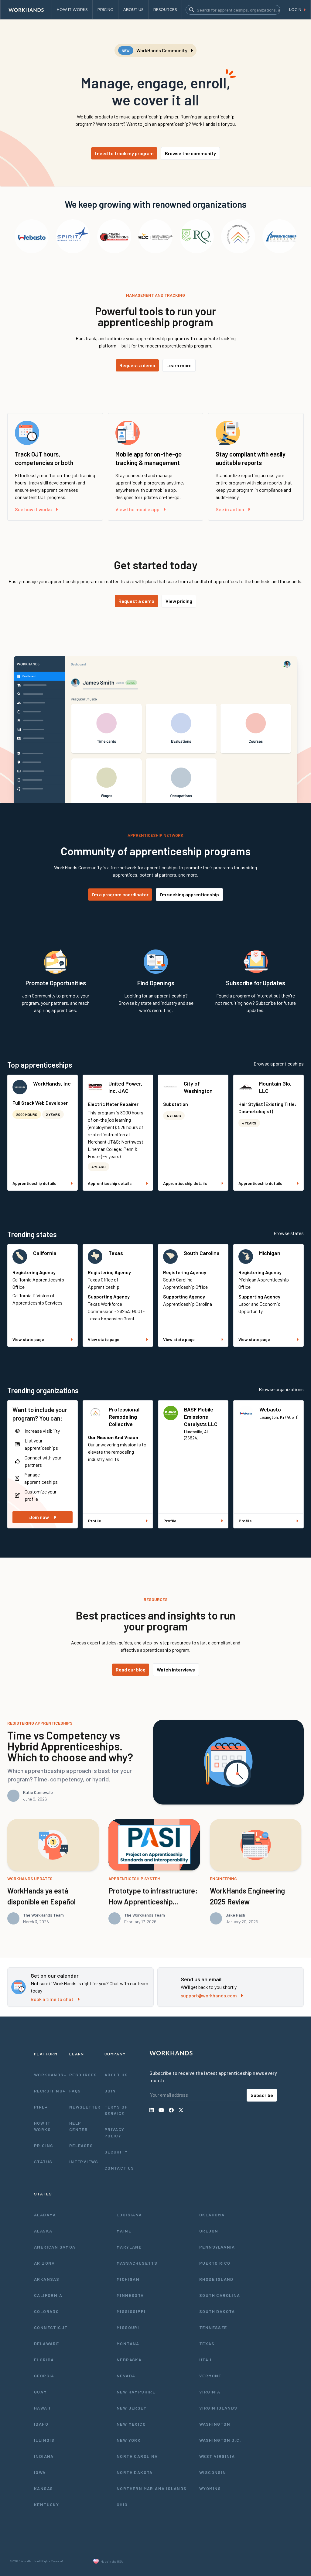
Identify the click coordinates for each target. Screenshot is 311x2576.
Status (43, 2162)
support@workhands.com (209, 1995)
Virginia (210, 2392)
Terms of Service (116, 2110)
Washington (215, 2424)
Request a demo (137, 365)
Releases (81, 2145)
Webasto (270, 1409)
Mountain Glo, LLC (275, 1087)
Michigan (270, 1253)
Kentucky (46, 2504)
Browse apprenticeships (279, 1064)
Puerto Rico (215, 2263)
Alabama (45, 2215)
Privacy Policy (114, 2133)
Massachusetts (137, 2263)
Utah (205, 2360)
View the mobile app (137, 509)
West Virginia (217, 2456)
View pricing (179, 601)
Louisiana (129, 2215)
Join (110, 2091)
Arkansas (47, 2279)
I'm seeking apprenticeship (189, 894)
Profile (95, 1521)
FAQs (75, 2091)
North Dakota (135, 2472)
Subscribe (262, 2095)
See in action (230, 509)
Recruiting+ (50, 2091)
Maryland (129, 2247)
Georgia (44, 2376)
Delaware (46, 2343)
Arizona (44, 2263)
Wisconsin (213, 2472)
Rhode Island (216, 2279)
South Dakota (217, 2311)
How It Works (42, 2126)
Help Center (79, 2126)
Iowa (40, 2472)
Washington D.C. (220, 2440)
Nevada (126, 2376)
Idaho (41, 2424)
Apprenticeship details (34, 1183)
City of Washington (198, 1087)
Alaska (43, 2231)
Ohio (122, 2504)
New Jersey (132, 2408)
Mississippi (131, 2311)
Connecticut (51, 2327)
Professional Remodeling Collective (124, 1417)
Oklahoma (212, 2215)
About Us (116, 2075)
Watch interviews (176, 1669)
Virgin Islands (218, 2408)
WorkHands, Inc (52, 1083)
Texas (116, 1253)
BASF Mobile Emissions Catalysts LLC (201, 1417)
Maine (124, 2231)
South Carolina (202, 1253)
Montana (128, 2343)
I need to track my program (124, 153)
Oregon (209, 2231)
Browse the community (190, 153)
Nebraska (129, 2360)
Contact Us (119, 2168)
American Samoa (55, 2247)
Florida (44, 2360)
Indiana (44, 2456)
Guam (41, 2392)
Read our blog (131, 1669)
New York (129, 2440)
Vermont (210, 2376)
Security (116, 2152)
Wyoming (210, 2488)
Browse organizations (281, 1389)
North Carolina (137, 2456)
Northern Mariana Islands (152, 2488)
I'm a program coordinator (120, 894)
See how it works (33, 509)
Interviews (84, 2162)
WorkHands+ (50, 2075)
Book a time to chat (52, 1999)
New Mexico (131, 2424)
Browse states (289, 1233)
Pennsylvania (217, 2247)
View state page (28, 1339)
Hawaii (42, 2408)
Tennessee (213, 2327)
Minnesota (130, 2295)
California (45, 1253)
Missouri (128, 2327)
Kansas (43, 2488)
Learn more (179, 365)
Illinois (44, 2440)
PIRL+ (41, 2107)
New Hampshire (136, 2392)
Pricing (44, 2145)
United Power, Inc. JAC (125, 1087)
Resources (83, 2075)
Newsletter (85, 2107)
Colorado (46, 2311)
